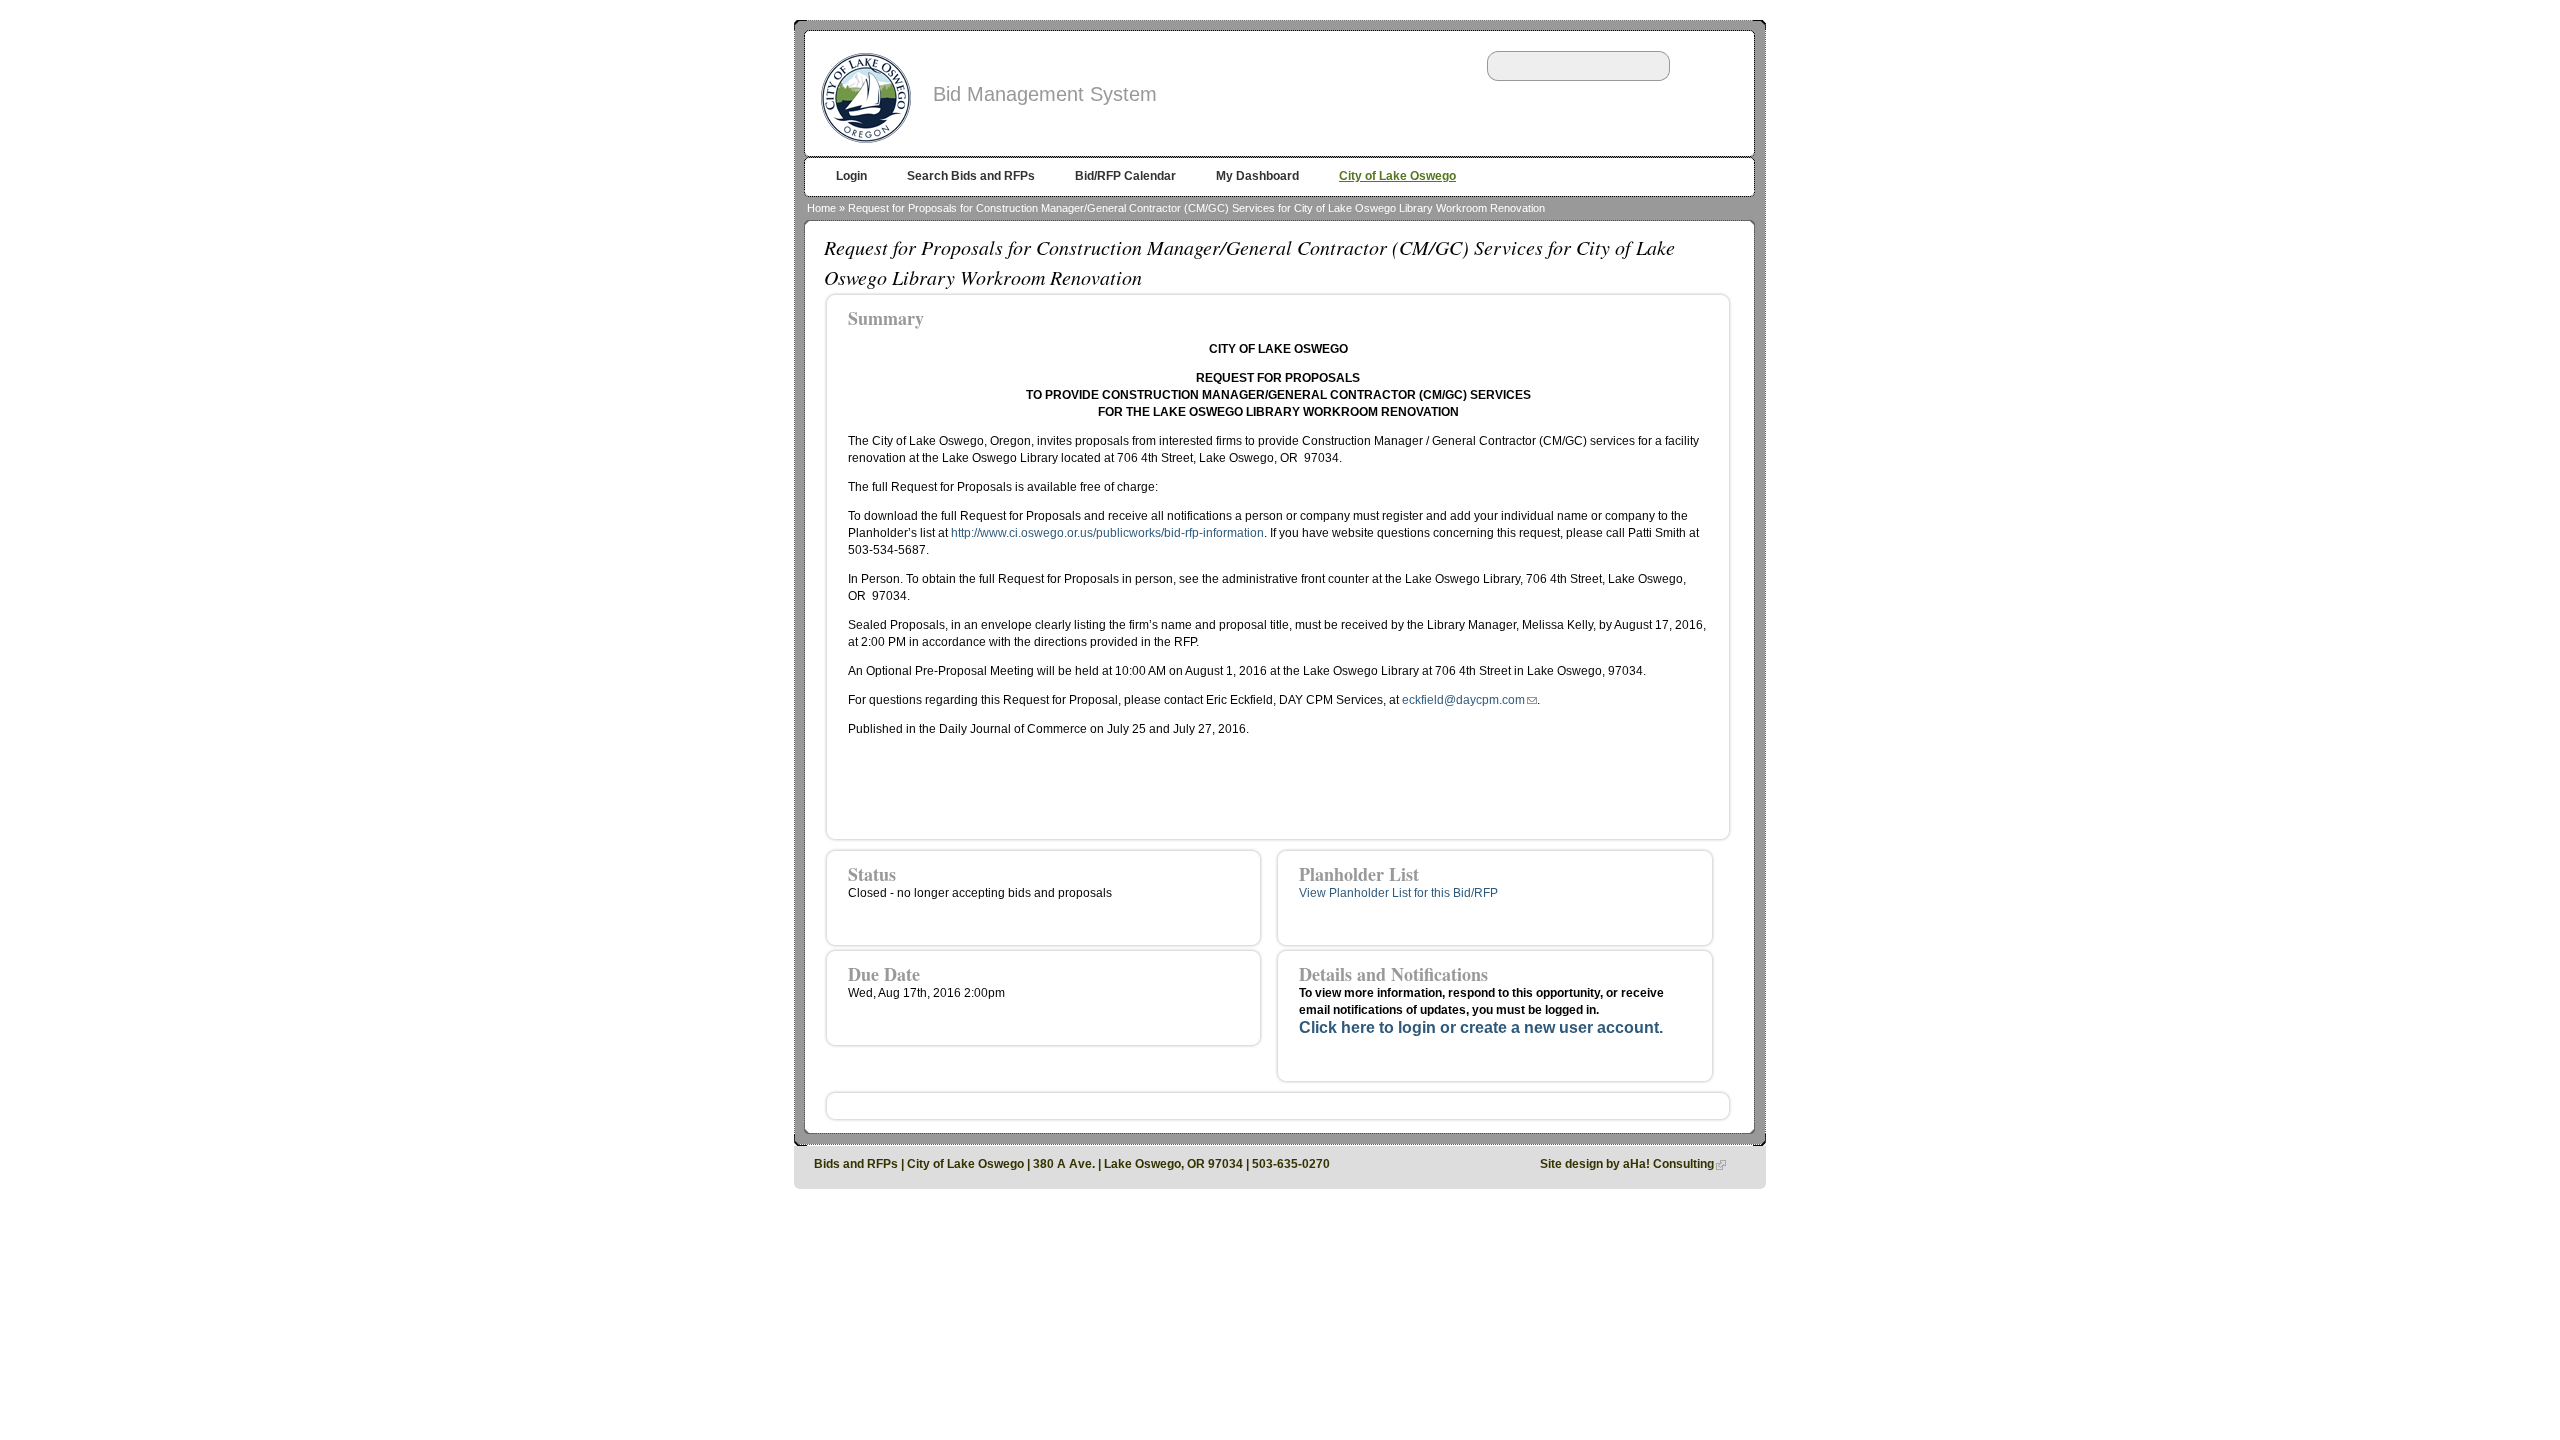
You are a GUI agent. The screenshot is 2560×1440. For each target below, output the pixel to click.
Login (851, 176)
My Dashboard (1257, 176)
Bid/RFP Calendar (1125, 176)
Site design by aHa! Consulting (1627, 1164)
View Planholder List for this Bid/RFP (1398, 893)
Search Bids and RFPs (971, 176)
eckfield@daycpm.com (1463, 700)
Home (821, 208)
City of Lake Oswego (1397, 176)
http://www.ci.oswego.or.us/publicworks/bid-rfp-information (1107, 533)
